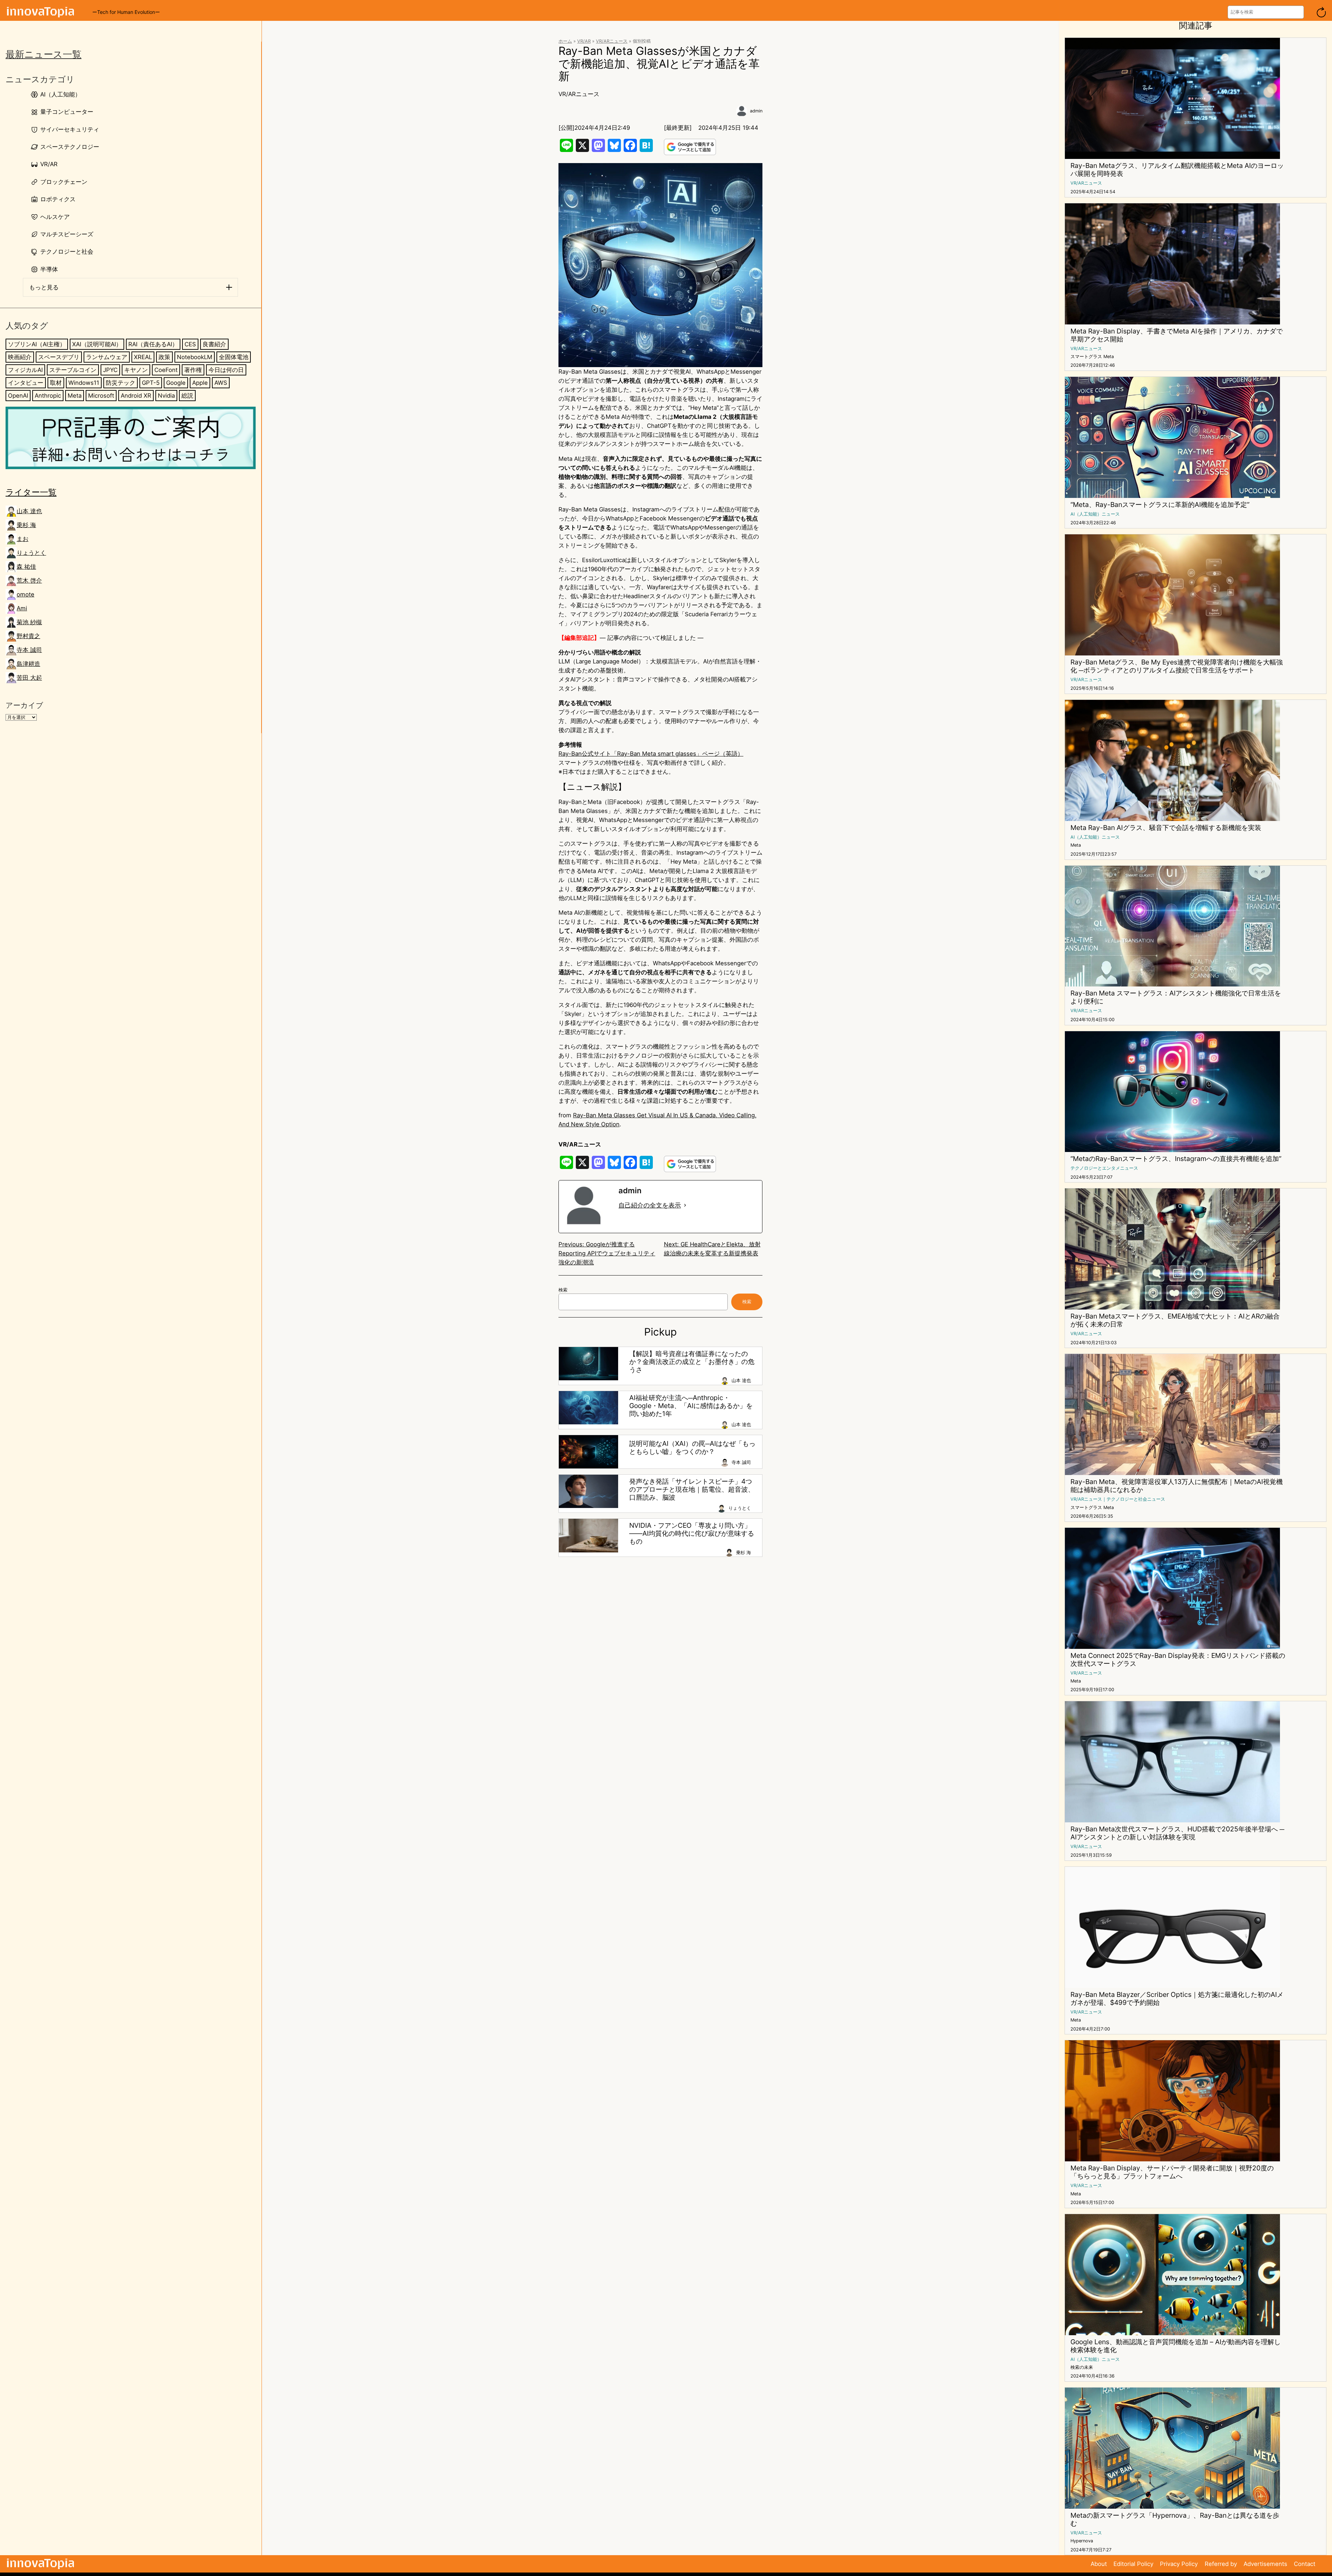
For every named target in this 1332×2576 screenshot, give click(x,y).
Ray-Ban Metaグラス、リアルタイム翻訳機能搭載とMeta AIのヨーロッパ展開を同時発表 (1177, 170)
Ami (22, 608)
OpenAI (18, 396)
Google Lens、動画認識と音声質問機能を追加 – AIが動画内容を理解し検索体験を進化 (1176, 2346)
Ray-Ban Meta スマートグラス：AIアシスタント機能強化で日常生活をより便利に (1176, 997)
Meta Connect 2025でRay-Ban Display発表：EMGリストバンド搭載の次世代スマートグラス (1178, 1660)
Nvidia (166, 396)
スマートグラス (1086, 357)
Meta (75, 396)
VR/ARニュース (612, 41)
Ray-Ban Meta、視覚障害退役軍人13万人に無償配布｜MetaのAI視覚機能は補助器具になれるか (1177, 1486)
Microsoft (101, 396)
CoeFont (166, 370)
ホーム (565, 41)
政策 (164, 357)
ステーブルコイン (73, 370)
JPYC (110, 370)
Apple (200, 383)
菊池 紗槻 (29, 622)
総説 (187, 396)
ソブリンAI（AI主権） (37, 344)
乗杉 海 (26, 525)
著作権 (193, 370)
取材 (56, 383)
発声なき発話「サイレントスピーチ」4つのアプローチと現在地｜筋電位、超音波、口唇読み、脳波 (692, 1489)
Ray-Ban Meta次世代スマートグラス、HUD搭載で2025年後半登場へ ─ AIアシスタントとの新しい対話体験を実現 (1177, 1833)
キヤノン (136, 370)
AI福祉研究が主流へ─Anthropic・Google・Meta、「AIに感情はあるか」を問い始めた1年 (691, 1406)
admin (756, 111)
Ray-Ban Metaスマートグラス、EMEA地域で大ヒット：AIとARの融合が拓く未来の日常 (1175, 1320)
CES (190, 344)
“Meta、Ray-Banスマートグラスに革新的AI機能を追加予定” (1160, 505)
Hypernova (1082, 2541)
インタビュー (26, 383)
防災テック (121, 383)
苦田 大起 (29, 678)
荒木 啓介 (29, 581)
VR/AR (584, 41)
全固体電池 (234, 357)
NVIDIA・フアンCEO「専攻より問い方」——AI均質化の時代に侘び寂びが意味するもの (692, 1533)
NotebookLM (195, 357)
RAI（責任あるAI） (153, 344)
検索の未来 (1082, 2367)
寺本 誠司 (29, 650)
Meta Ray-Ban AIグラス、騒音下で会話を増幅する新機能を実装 (1166, 828)
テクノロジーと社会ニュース (1136, 1499)
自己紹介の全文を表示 (650, 1205)
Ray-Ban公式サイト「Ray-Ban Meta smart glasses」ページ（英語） (651, 754)
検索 (563, 1290)
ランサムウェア (107, 357)
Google (176, 383)
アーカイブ (24, 705)
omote (25, 594)
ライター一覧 (31, 492)
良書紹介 (214, 344)
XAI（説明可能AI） (97, 344)
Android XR (136, 396)
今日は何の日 (226, 370)
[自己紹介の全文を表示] (685, 1205)
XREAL (143, 357)
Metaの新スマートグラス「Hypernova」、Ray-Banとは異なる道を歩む (1175, 2519)
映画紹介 (20, 357)
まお (23, 539)
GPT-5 (151, 383)
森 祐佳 (26, 567)
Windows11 (84, 383)
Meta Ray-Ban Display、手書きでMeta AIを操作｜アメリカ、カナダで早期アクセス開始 (1177, 335)
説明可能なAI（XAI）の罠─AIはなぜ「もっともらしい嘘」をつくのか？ (692, 1448)
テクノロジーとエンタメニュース (1104, 1168)
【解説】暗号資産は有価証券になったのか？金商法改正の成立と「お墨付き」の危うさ (692, 1362)
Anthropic (48, 396)
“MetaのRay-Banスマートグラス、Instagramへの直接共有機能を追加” (1176, 1159)
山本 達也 (29, 511)
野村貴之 (28, 636)
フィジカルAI (25, 370)
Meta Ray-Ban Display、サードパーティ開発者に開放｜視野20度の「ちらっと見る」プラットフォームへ (1172, 2172)
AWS (221, 383)
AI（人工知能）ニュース (1095, 514)
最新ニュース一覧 (44, 54)
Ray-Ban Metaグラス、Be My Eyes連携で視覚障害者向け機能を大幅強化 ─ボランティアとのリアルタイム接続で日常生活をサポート (1177, 666)
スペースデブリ (59, 357)
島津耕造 (28, 664)
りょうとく (31, 553)
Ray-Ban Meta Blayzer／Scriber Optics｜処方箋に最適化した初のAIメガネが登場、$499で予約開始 (1177, 1999)
